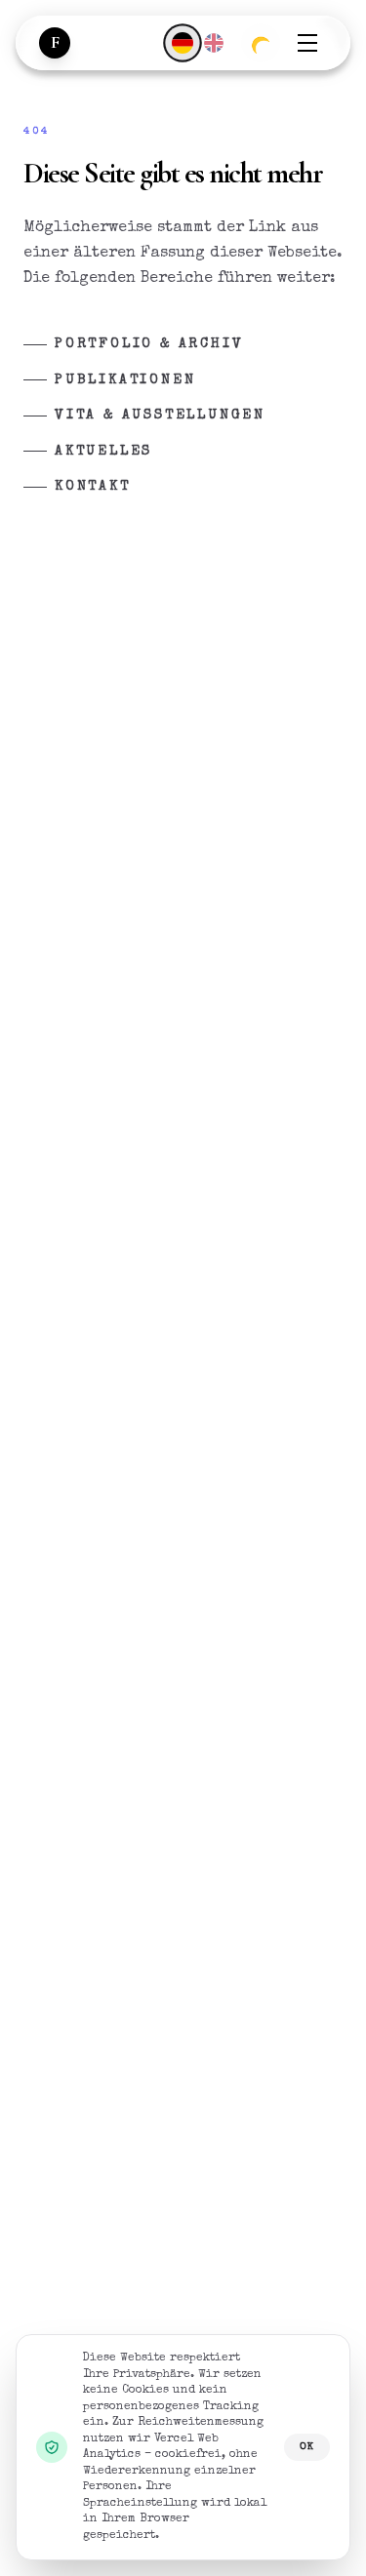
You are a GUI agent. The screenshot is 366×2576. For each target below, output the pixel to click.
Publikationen (125, 380)
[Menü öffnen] (307, 43)
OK (307, 2447)
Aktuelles (103, 452)
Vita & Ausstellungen (160, 416)
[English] (214, 43)
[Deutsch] (182, 42)
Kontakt (93, 487)
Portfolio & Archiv (149, 344)
